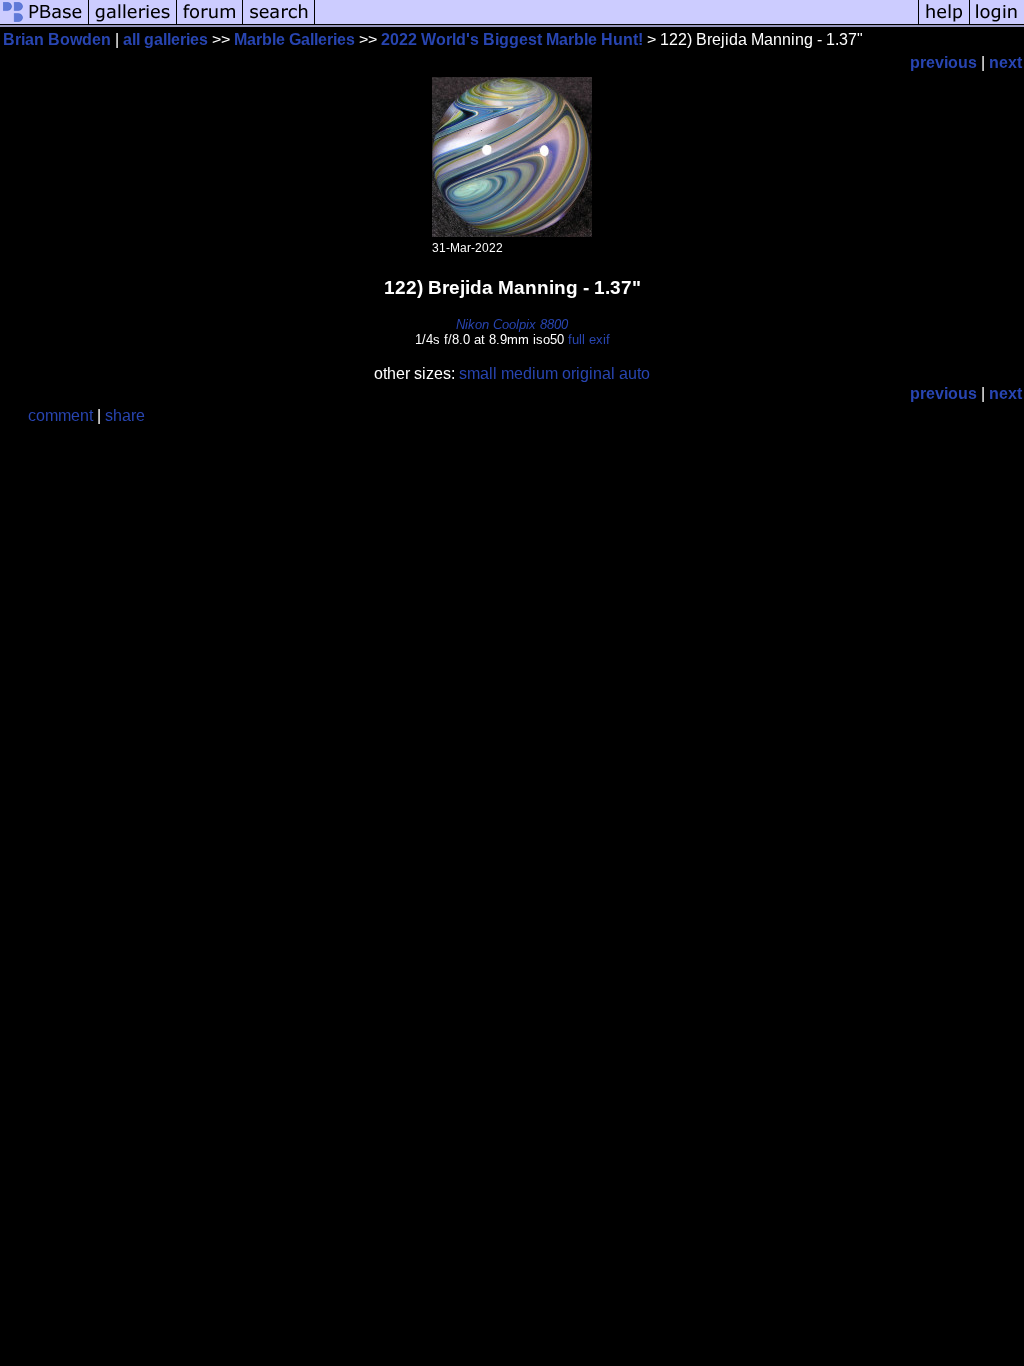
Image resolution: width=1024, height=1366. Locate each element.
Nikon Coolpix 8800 (512, 324)
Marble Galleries (294, 39)
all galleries (165, 39)
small (478, 373)
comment (60, 415)
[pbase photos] (44, 22)
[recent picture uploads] (133, 22)
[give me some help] (944, 22)
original (588, 373)
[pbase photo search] (279, 22)
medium (529, 373)
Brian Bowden (57, 39)
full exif (589, 339)
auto (634, 373)
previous (943, 62)
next (1005, 62)
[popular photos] (616, 22)
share (125, 415)
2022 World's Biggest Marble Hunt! (512, 39)
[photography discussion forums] (210, 22)
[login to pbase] (997, 22)
